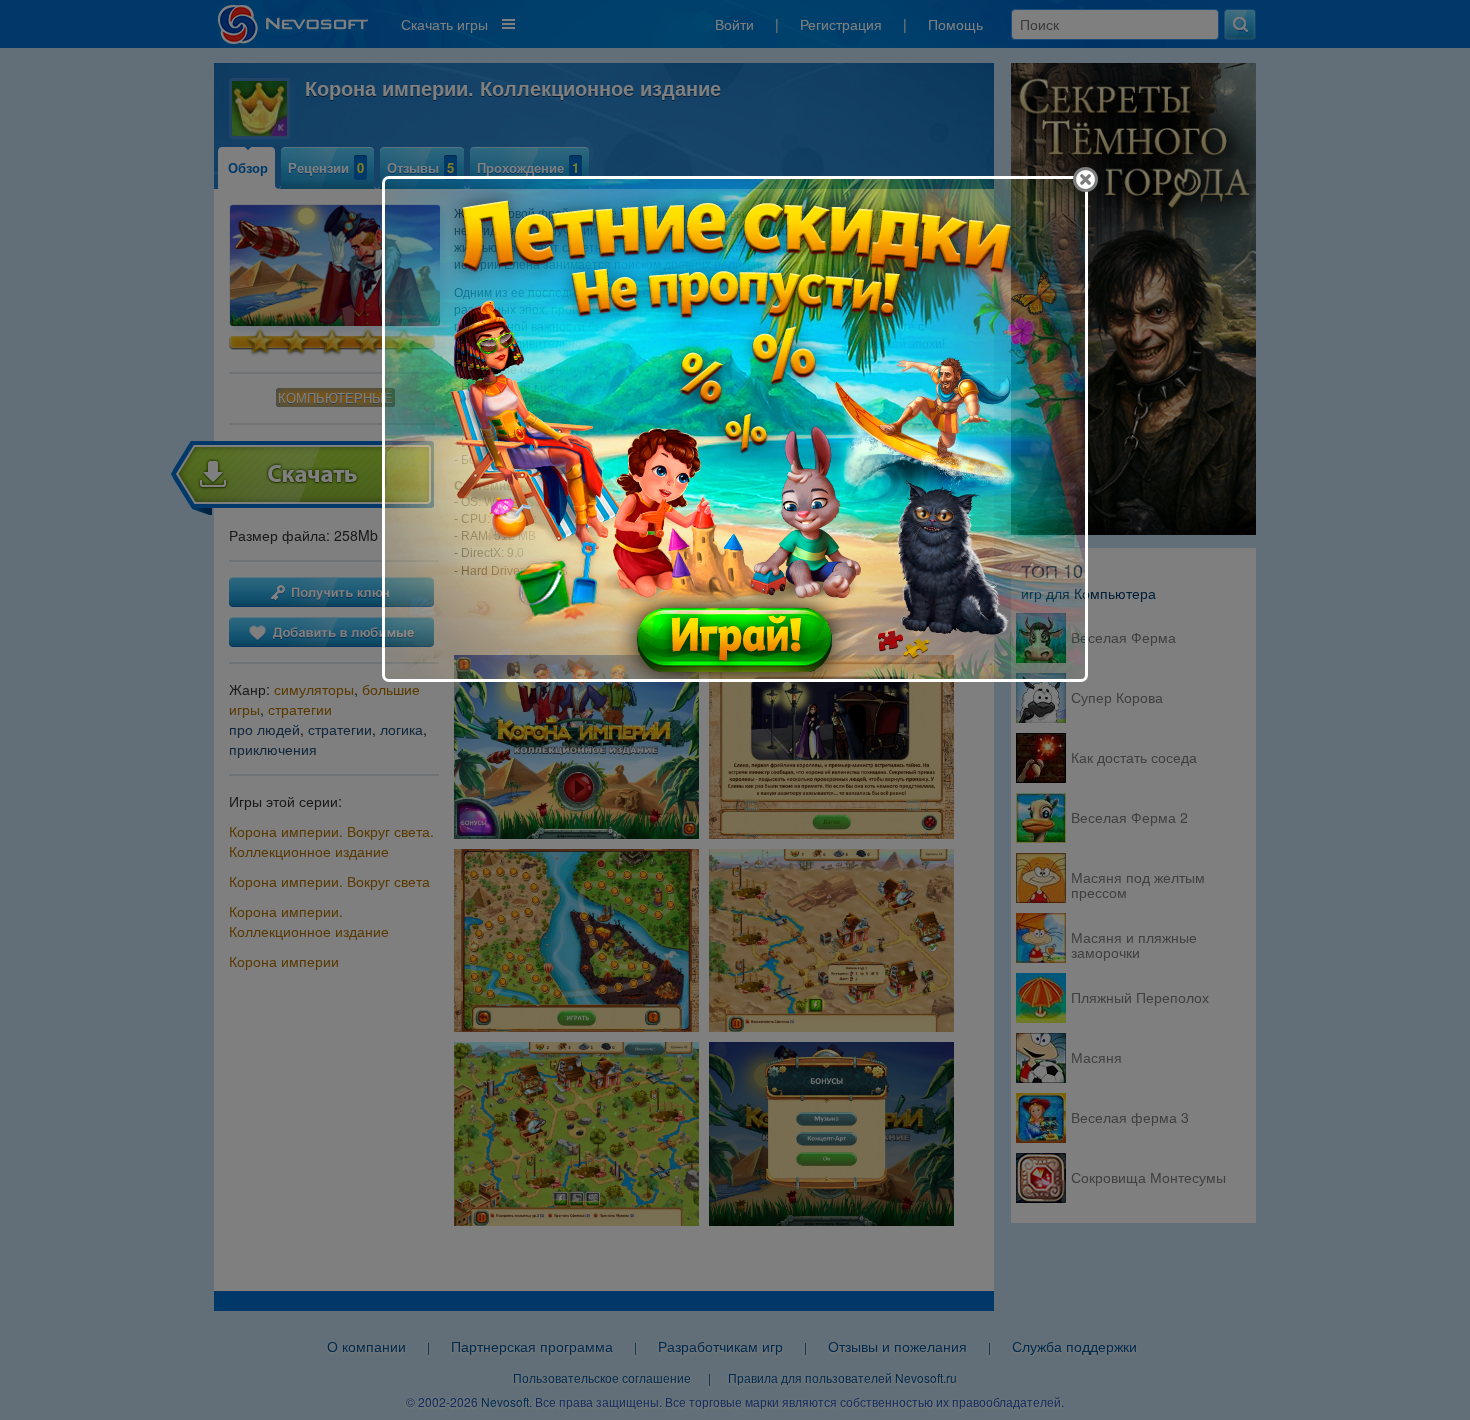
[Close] (1085, 179)
